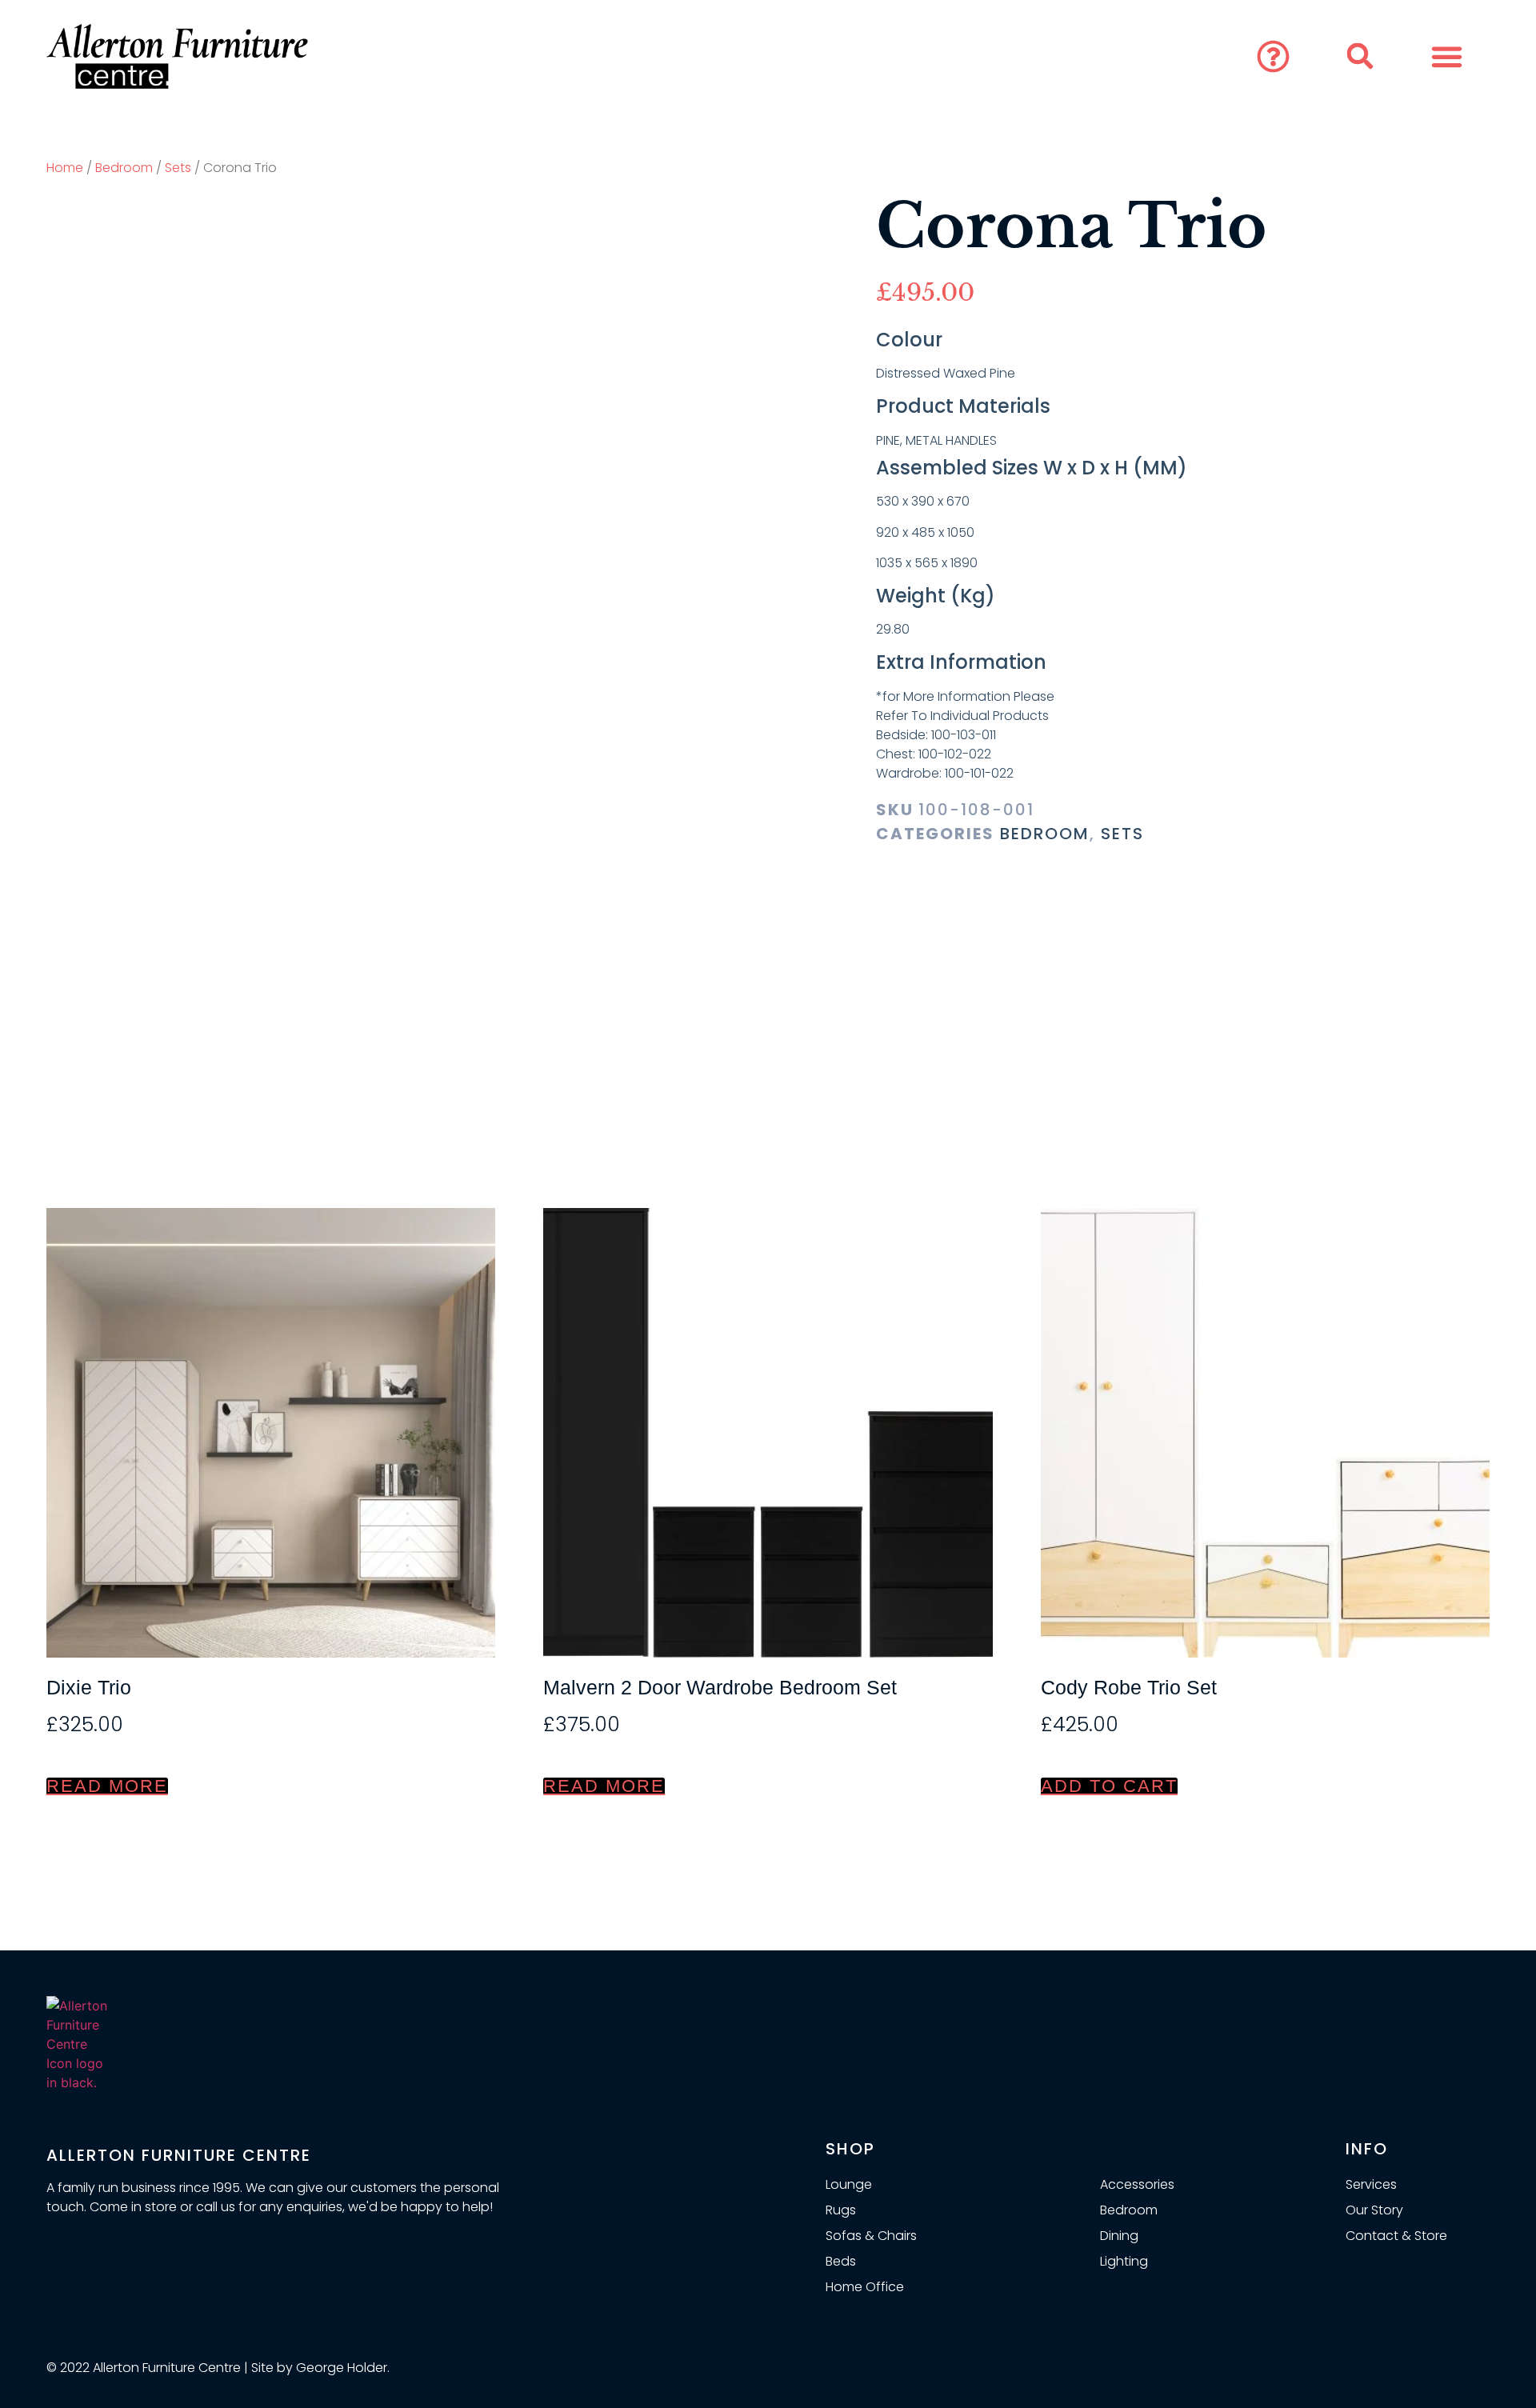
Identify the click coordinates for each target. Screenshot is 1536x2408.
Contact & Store (1396, 2236)
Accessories (1137, 2184)
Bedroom (124, 168)
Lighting (1124, 2261)
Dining (1119, 2236)
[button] (1274, 57)
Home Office (865, 2287)
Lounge (849, 2184)
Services (1371, 2184)
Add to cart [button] (1109, 1786)
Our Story (1374, 2210)
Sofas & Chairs (871, 2236)
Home (65, 168)
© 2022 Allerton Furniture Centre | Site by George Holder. (218, 2368)
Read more (107, 1786)
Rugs (841, 2210)
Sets (178, 168)
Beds (841, 2261)
